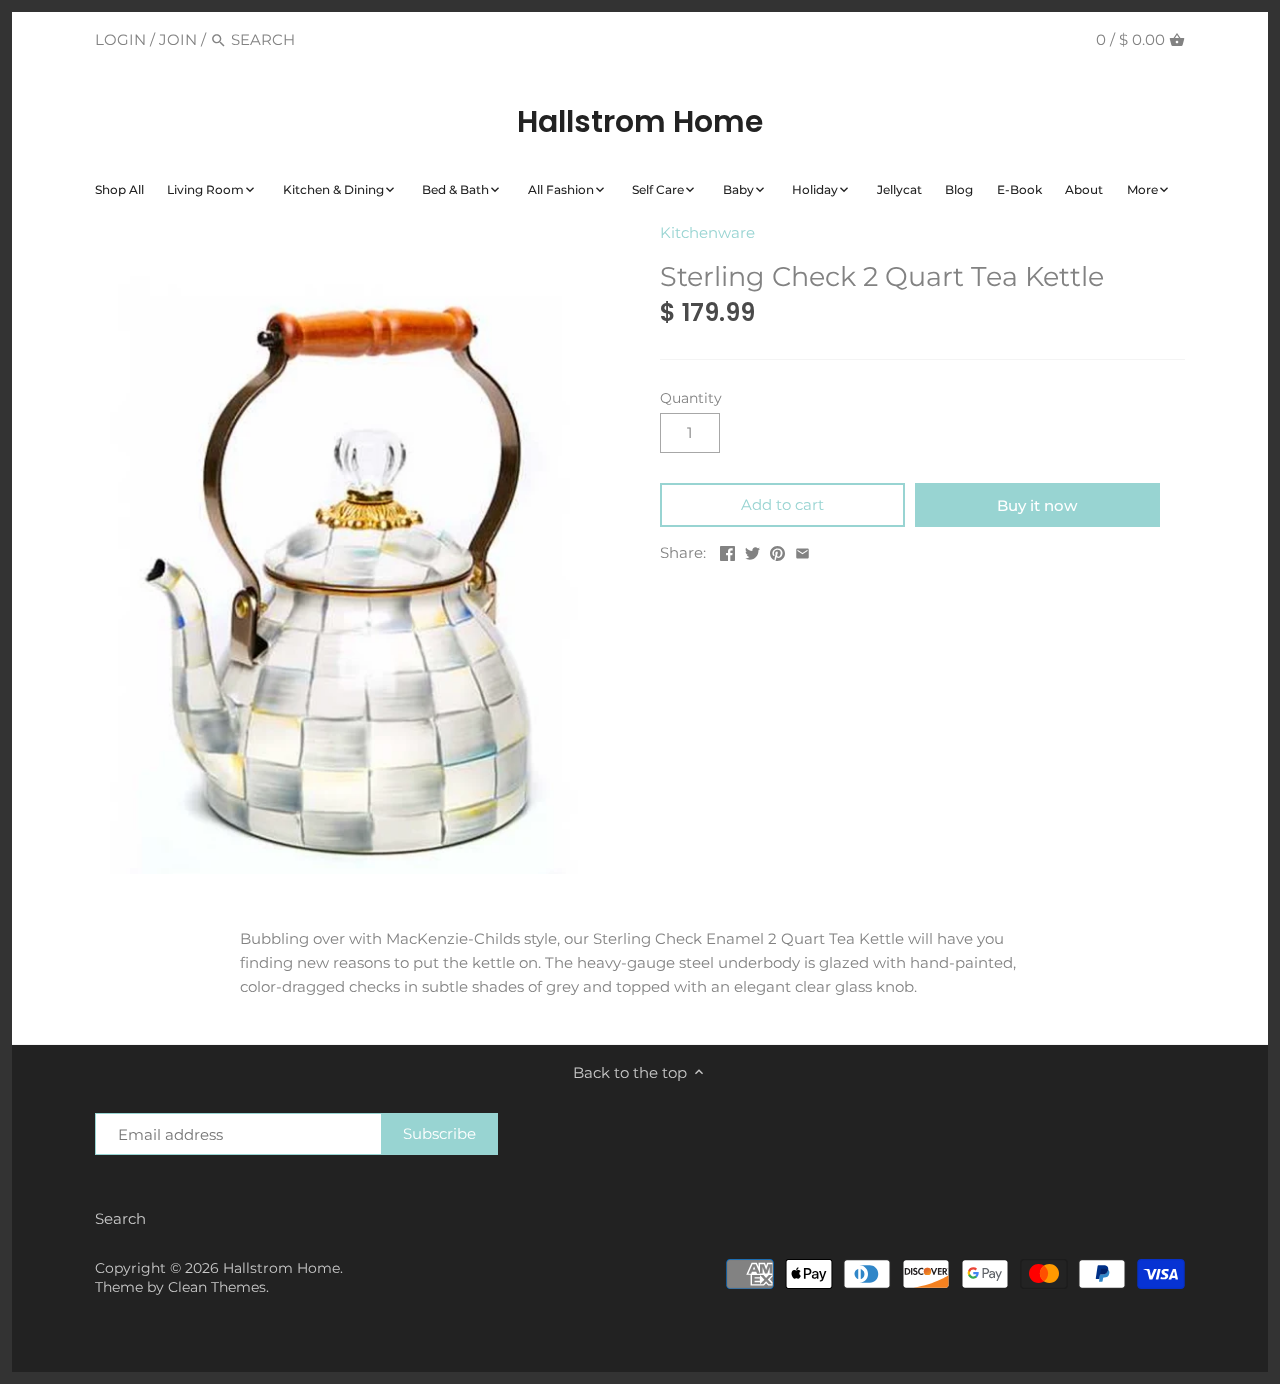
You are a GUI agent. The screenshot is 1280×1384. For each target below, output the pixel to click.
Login (120, 39)
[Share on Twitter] (752, 550)
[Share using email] (802, 550)
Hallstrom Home (640, 122)
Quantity (691, 398)
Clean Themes (217, 1287)
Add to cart (782, 504)
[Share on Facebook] (727, 550)
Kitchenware (707, 232)
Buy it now (1037, 505)
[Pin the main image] (777, 550)
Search (120, 1218)
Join (178, 39)
